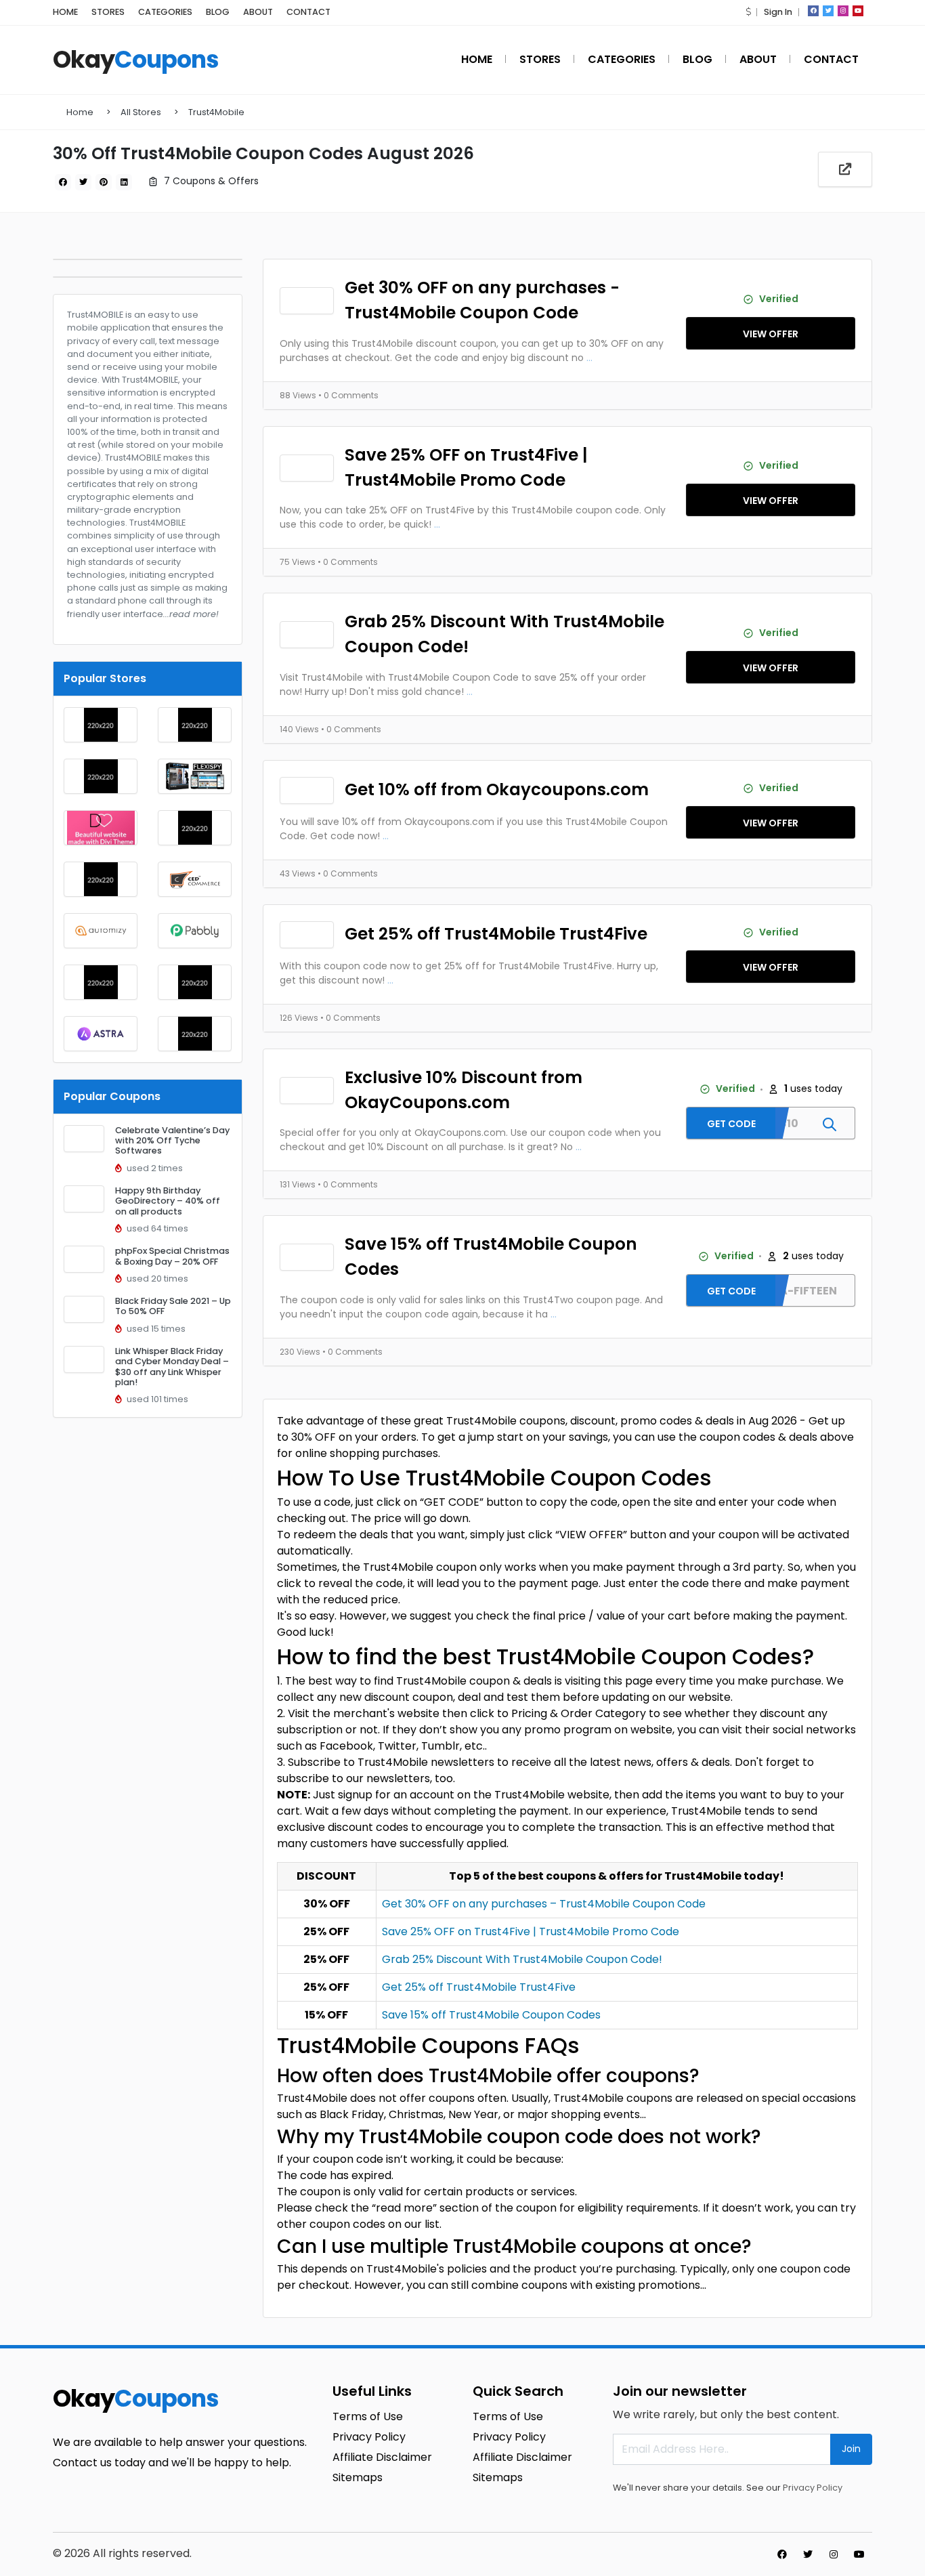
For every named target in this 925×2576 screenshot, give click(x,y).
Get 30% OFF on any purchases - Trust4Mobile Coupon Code (482, 300)
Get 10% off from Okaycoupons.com (497, 789)
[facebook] (813, 11)
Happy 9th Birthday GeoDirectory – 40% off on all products (168, 1201)
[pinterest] (104, 182)
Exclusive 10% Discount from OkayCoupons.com (464, 1090)
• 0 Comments (348, 395)
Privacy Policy (813, 2488)
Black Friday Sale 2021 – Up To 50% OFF (173, 1306)
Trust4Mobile (216, 112)
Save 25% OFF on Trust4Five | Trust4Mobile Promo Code (466, 467)
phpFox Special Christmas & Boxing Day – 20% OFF (172, 1256)
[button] (748, 12)
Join (851, 2449)
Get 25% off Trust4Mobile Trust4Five (496, 934)
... (589, 358)
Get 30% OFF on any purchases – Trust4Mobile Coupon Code (544, 1904)
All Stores (141, 112)
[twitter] (828, 11)
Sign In (778, 12)
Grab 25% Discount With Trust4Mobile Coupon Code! (504, 634)
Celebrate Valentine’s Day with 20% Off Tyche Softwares (172, 1141)
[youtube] (858, 11)
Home (80, 112)
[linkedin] (124, 182)
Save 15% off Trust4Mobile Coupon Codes (491, 1257)
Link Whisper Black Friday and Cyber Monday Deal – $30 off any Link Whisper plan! (172, 1367)
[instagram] (843, 11)
